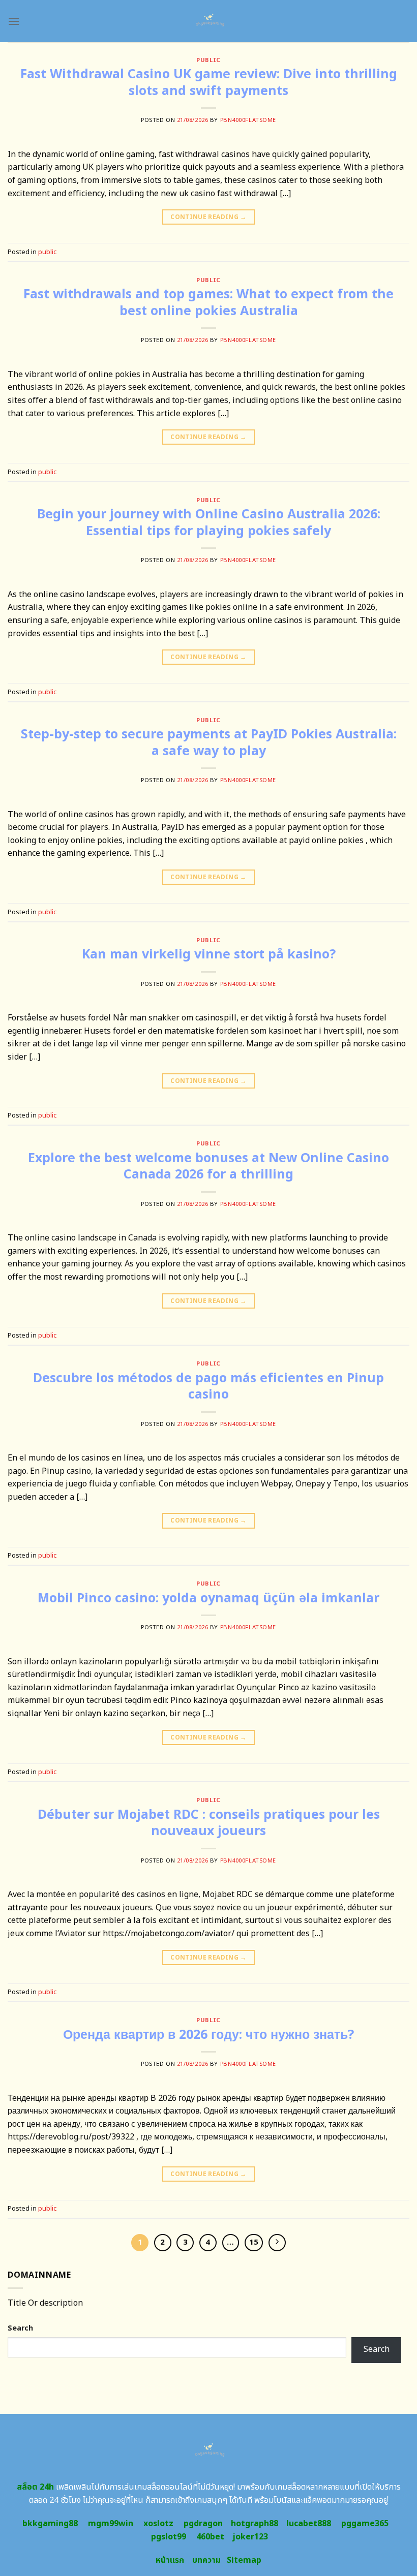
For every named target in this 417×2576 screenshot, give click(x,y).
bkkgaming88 (50, 2524)
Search (20, 2328)
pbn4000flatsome (248, 120)
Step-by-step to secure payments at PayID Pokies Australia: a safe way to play (209, 743)
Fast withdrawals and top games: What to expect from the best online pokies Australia (208, 303)
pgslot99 (169, 2537)
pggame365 (365, 2524)
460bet (210, 2537)
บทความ (206, 2560)
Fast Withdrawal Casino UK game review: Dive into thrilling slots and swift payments (209, 83)
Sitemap (244, 2560)
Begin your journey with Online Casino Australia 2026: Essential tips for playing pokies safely (209, 523)
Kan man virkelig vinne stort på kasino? (209, 954)
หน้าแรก (170, 2560)
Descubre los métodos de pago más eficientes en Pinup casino (208, 1387)
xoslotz (158, 2524)
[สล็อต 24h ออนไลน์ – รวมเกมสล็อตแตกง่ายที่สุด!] (209, 21)
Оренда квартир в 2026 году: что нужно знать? (208, 2035)
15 (254, 2242)
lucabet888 (309, 2524)
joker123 (250, 2537)
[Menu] (14, 21)
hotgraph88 (255, 2524)
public (208, 60)
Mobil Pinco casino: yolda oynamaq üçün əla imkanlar (208, 1598)
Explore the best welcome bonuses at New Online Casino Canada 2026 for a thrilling (208, 1167)
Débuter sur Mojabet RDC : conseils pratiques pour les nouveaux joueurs (209, 1823)
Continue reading (208, 217)
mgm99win (111, 2524)
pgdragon (203, 2524)
